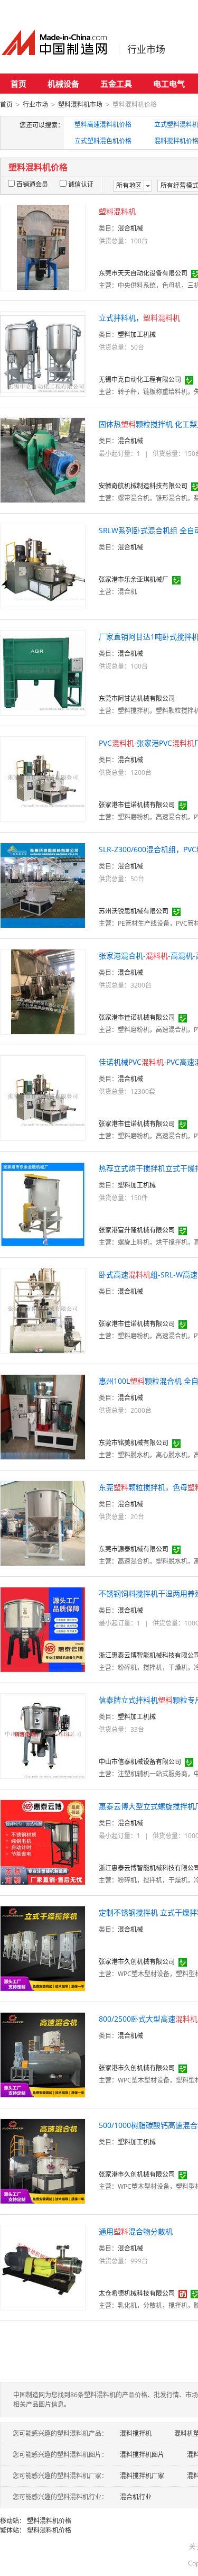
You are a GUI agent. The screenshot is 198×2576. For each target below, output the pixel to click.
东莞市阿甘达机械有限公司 (137, 698)
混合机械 (130, 228)
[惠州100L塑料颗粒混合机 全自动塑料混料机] (43, 1416)
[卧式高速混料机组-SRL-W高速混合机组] (43, 1310)
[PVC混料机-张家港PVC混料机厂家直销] (43, 778)
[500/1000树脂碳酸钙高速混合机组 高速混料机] (43, 2161)
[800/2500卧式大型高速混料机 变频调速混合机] (43, 2054)
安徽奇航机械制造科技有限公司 (143, 486)
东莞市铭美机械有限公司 (134, 1443)
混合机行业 (136, 2497)
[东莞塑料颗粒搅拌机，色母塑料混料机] (43, 1523)
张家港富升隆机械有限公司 (137, 1230)
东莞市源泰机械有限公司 (134, 1549)
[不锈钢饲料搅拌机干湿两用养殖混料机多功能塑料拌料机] (43, 1629)
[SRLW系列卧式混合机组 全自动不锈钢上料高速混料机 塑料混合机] (43, 566)
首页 (18, 84)
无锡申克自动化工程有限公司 (140, 380)
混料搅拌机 (136, 2433)
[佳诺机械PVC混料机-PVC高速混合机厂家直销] (43, 1097)
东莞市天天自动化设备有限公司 (143, 273)
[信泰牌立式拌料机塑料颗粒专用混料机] (43, 1735)
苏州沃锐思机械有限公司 (134, 911)
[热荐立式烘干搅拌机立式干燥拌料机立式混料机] (43, 1204)
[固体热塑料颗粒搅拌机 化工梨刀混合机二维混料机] (43, 459)
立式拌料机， (139, 318)
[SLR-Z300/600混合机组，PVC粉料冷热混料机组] (43, 885)
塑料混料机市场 (80, 104)
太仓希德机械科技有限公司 (137, 2293)
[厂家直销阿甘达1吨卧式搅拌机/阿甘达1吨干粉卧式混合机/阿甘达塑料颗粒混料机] (43, 672)
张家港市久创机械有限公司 (137, 1962)
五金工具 (116, 84)
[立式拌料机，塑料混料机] (43, 353)
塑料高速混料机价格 (103, 125)
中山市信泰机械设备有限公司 (140, 1762)
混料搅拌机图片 (142, 2455)
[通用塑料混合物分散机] (43, 2267)
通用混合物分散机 (136, 2231)
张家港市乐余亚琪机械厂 (134, 579)
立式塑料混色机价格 (103, 141)
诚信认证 (81, 184)
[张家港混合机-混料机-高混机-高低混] (43, 991)
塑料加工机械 (137, 335)
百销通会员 (32, 184)
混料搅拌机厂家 (142, 2476)
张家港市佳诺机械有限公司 (137, 805)
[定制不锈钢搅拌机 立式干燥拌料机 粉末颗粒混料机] (43, 1948)
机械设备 (63, 84)
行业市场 (146, 49)
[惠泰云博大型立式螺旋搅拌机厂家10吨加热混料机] (43, 1842)
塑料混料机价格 (49, 2521)
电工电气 (169, 84)
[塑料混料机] (43, 247)
